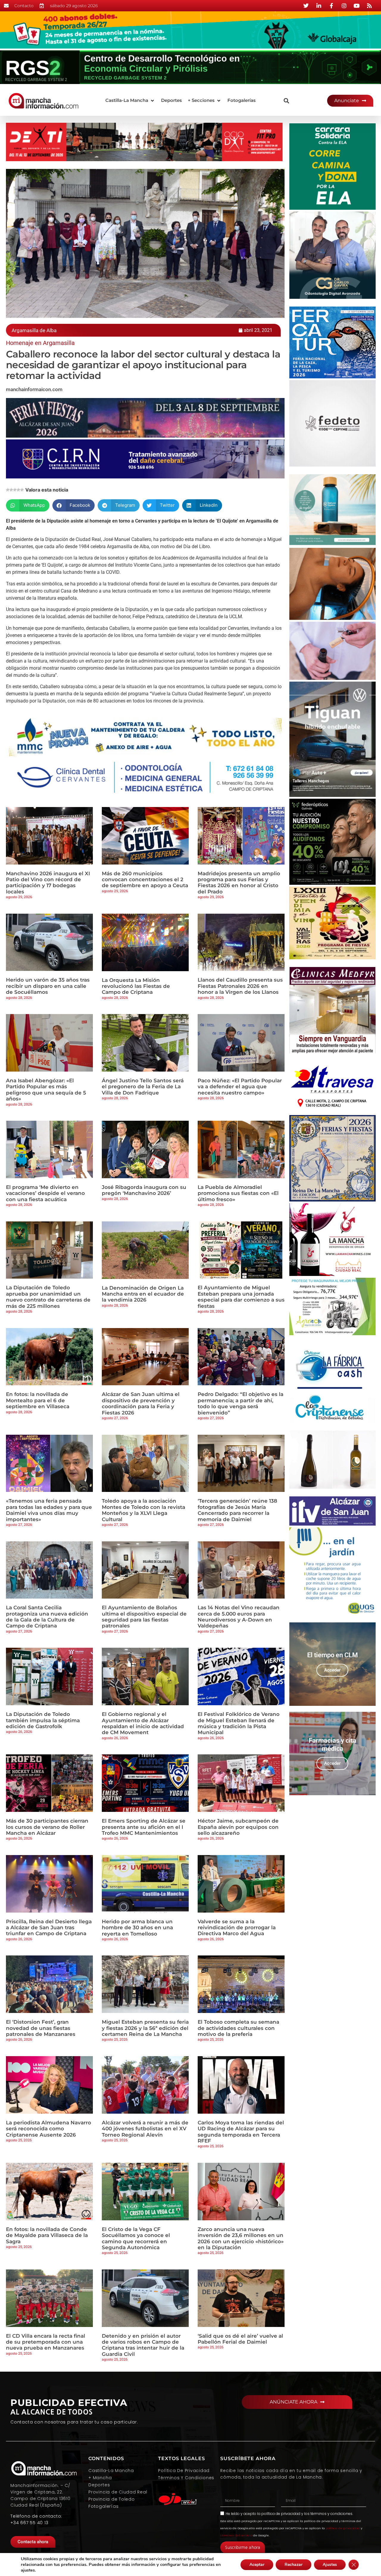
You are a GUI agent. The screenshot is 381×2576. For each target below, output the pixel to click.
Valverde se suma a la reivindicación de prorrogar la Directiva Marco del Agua (237, 1928)
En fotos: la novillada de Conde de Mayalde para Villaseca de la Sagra (47, 2235)
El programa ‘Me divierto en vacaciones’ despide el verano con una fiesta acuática (45, 1193)
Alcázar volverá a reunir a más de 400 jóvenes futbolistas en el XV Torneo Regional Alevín (145, 2129)
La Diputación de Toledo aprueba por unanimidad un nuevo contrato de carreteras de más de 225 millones (48, 1297)
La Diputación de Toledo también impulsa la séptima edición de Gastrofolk (43, 1720)
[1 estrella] (8, 490)
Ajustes (330, 2565)
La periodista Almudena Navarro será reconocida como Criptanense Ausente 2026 (49, 2129)
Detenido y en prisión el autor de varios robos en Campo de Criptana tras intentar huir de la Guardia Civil (143, 2345)
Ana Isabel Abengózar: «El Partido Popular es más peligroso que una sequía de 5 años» (46, 1090)
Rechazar (293, 2565)
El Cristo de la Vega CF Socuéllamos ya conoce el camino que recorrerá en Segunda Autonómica (136, 2238)
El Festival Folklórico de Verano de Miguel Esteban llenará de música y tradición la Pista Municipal (239, 1723)
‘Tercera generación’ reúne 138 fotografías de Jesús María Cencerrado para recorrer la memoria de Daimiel (237, 1510)
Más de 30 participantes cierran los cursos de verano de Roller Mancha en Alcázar (47, 1827)
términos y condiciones (331, 2514)
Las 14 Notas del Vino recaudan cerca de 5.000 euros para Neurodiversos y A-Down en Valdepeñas (239, 1617)
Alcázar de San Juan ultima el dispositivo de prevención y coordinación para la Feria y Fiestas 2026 (141, 1403)
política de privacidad (281, 2514)
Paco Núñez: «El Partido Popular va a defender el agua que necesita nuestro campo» (240, 1087)
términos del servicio (236, 2535)
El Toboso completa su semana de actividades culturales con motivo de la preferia (238, 2028)
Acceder (332, 1670)
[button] (130, 101)
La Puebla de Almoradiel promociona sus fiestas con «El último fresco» (238, 1193)
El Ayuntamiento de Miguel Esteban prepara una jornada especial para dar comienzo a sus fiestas (241, 1297)
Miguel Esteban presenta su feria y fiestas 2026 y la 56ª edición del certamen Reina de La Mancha (145, 2028)
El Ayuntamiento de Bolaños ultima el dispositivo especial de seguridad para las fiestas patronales (144, 1617)
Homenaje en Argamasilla (40, 343)
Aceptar (257, 2565)
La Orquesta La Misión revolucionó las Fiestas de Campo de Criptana (136, 986)
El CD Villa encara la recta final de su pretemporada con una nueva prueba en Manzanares (46, 2342)
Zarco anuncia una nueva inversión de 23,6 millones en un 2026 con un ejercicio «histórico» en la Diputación (241, 2238)
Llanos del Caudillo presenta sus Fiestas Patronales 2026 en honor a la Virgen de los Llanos (240, 986)
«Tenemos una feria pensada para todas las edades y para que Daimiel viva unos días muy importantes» (49, 1510)
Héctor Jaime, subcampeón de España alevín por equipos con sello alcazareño (238, 1827)
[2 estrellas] (11, 490)
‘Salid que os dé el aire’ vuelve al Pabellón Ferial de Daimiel (240, 2339)
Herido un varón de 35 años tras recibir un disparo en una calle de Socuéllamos (48, 986)
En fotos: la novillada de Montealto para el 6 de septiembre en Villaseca (38, 1400)
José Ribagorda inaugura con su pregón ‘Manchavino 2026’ (144, 1190)
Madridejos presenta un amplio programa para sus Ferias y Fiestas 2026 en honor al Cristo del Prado (239, 883)
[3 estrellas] (15, 490)
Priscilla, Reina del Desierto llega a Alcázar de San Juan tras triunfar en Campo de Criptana (49, 1928)
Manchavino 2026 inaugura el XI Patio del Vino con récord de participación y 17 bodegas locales (48, 883)
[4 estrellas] (18, 490)
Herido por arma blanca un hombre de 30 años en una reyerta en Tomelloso (137, 1928)
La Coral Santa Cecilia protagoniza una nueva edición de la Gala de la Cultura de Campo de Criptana (47, 1617)
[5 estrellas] (22, 490)
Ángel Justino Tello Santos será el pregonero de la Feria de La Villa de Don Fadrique (143, 1087)
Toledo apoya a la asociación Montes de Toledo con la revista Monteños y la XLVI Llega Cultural (143, 1510)
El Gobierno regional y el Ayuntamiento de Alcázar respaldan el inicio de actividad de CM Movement (143, 1723)
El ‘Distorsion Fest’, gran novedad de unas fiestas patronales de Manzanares (41, 2028)
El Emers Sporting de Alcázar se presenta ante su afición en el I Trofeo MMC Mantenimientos (144, 1827)
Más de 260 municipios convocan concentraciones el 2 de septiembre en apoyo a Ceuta (145, 880)
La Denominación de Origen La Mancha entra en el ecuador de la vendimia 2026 (143, 1294)
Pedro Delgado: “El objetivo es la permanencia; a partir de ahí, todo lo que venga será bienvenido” (241, 1403)
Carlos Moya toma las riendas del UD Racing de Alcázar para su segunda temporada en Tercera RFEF (241, 2132)
